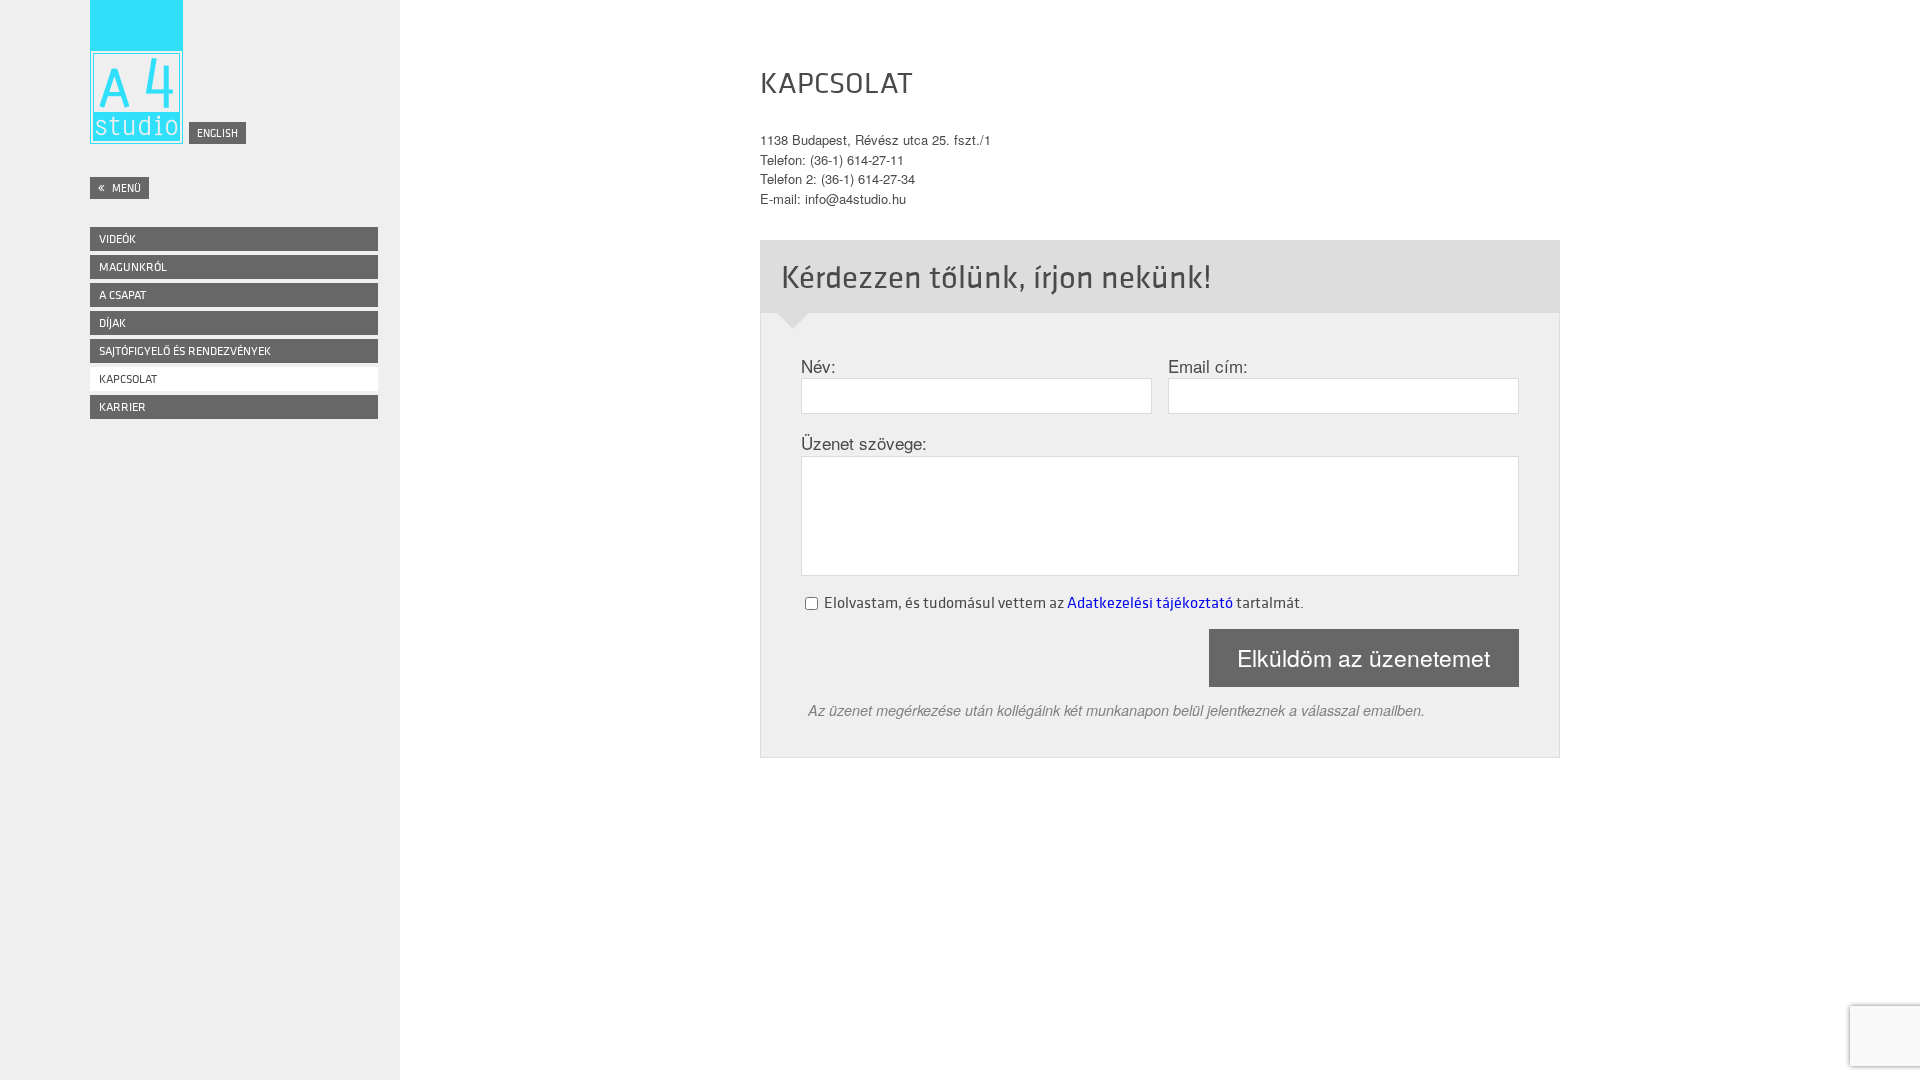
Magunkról (133, 266)
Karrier (122, 406)
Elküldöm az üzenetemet (1363, 657)
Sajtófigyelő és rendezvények (185, 350)
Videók (117, 238)
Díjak (112, 322)
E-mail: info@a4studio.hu (833, 198)
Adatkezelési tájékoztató (1150, 602)
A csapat (122, 294)
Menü (125, 188)
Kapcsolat (128, 378)
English (217, 133)
